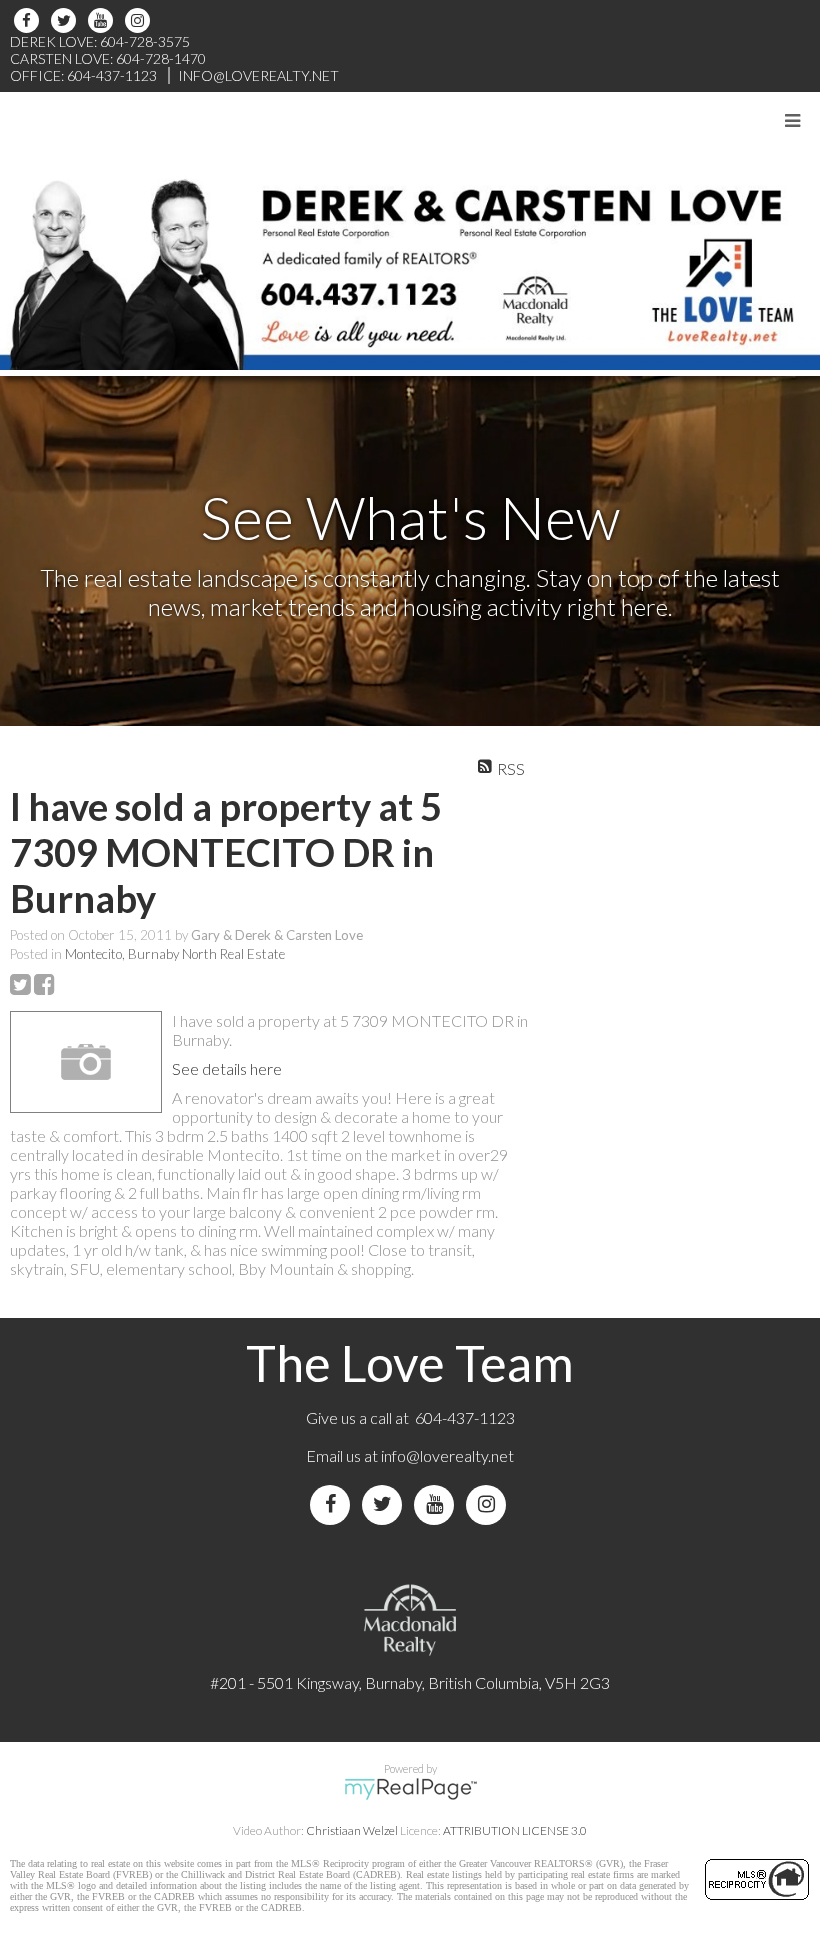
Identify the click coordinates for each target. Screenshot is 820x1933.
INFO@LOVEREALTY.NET (258, 75)
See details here (227, 1068)
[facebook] (29, 20)
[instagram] (140, 20)
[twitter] (66, 20)
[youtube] (103, 20)
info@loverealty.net (447, 1455)
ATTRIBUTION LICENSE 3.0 (515, 1830)
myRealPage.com (410, 1789)
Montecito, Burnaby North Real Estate (175, 954)
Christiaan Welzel (352, 1830)
